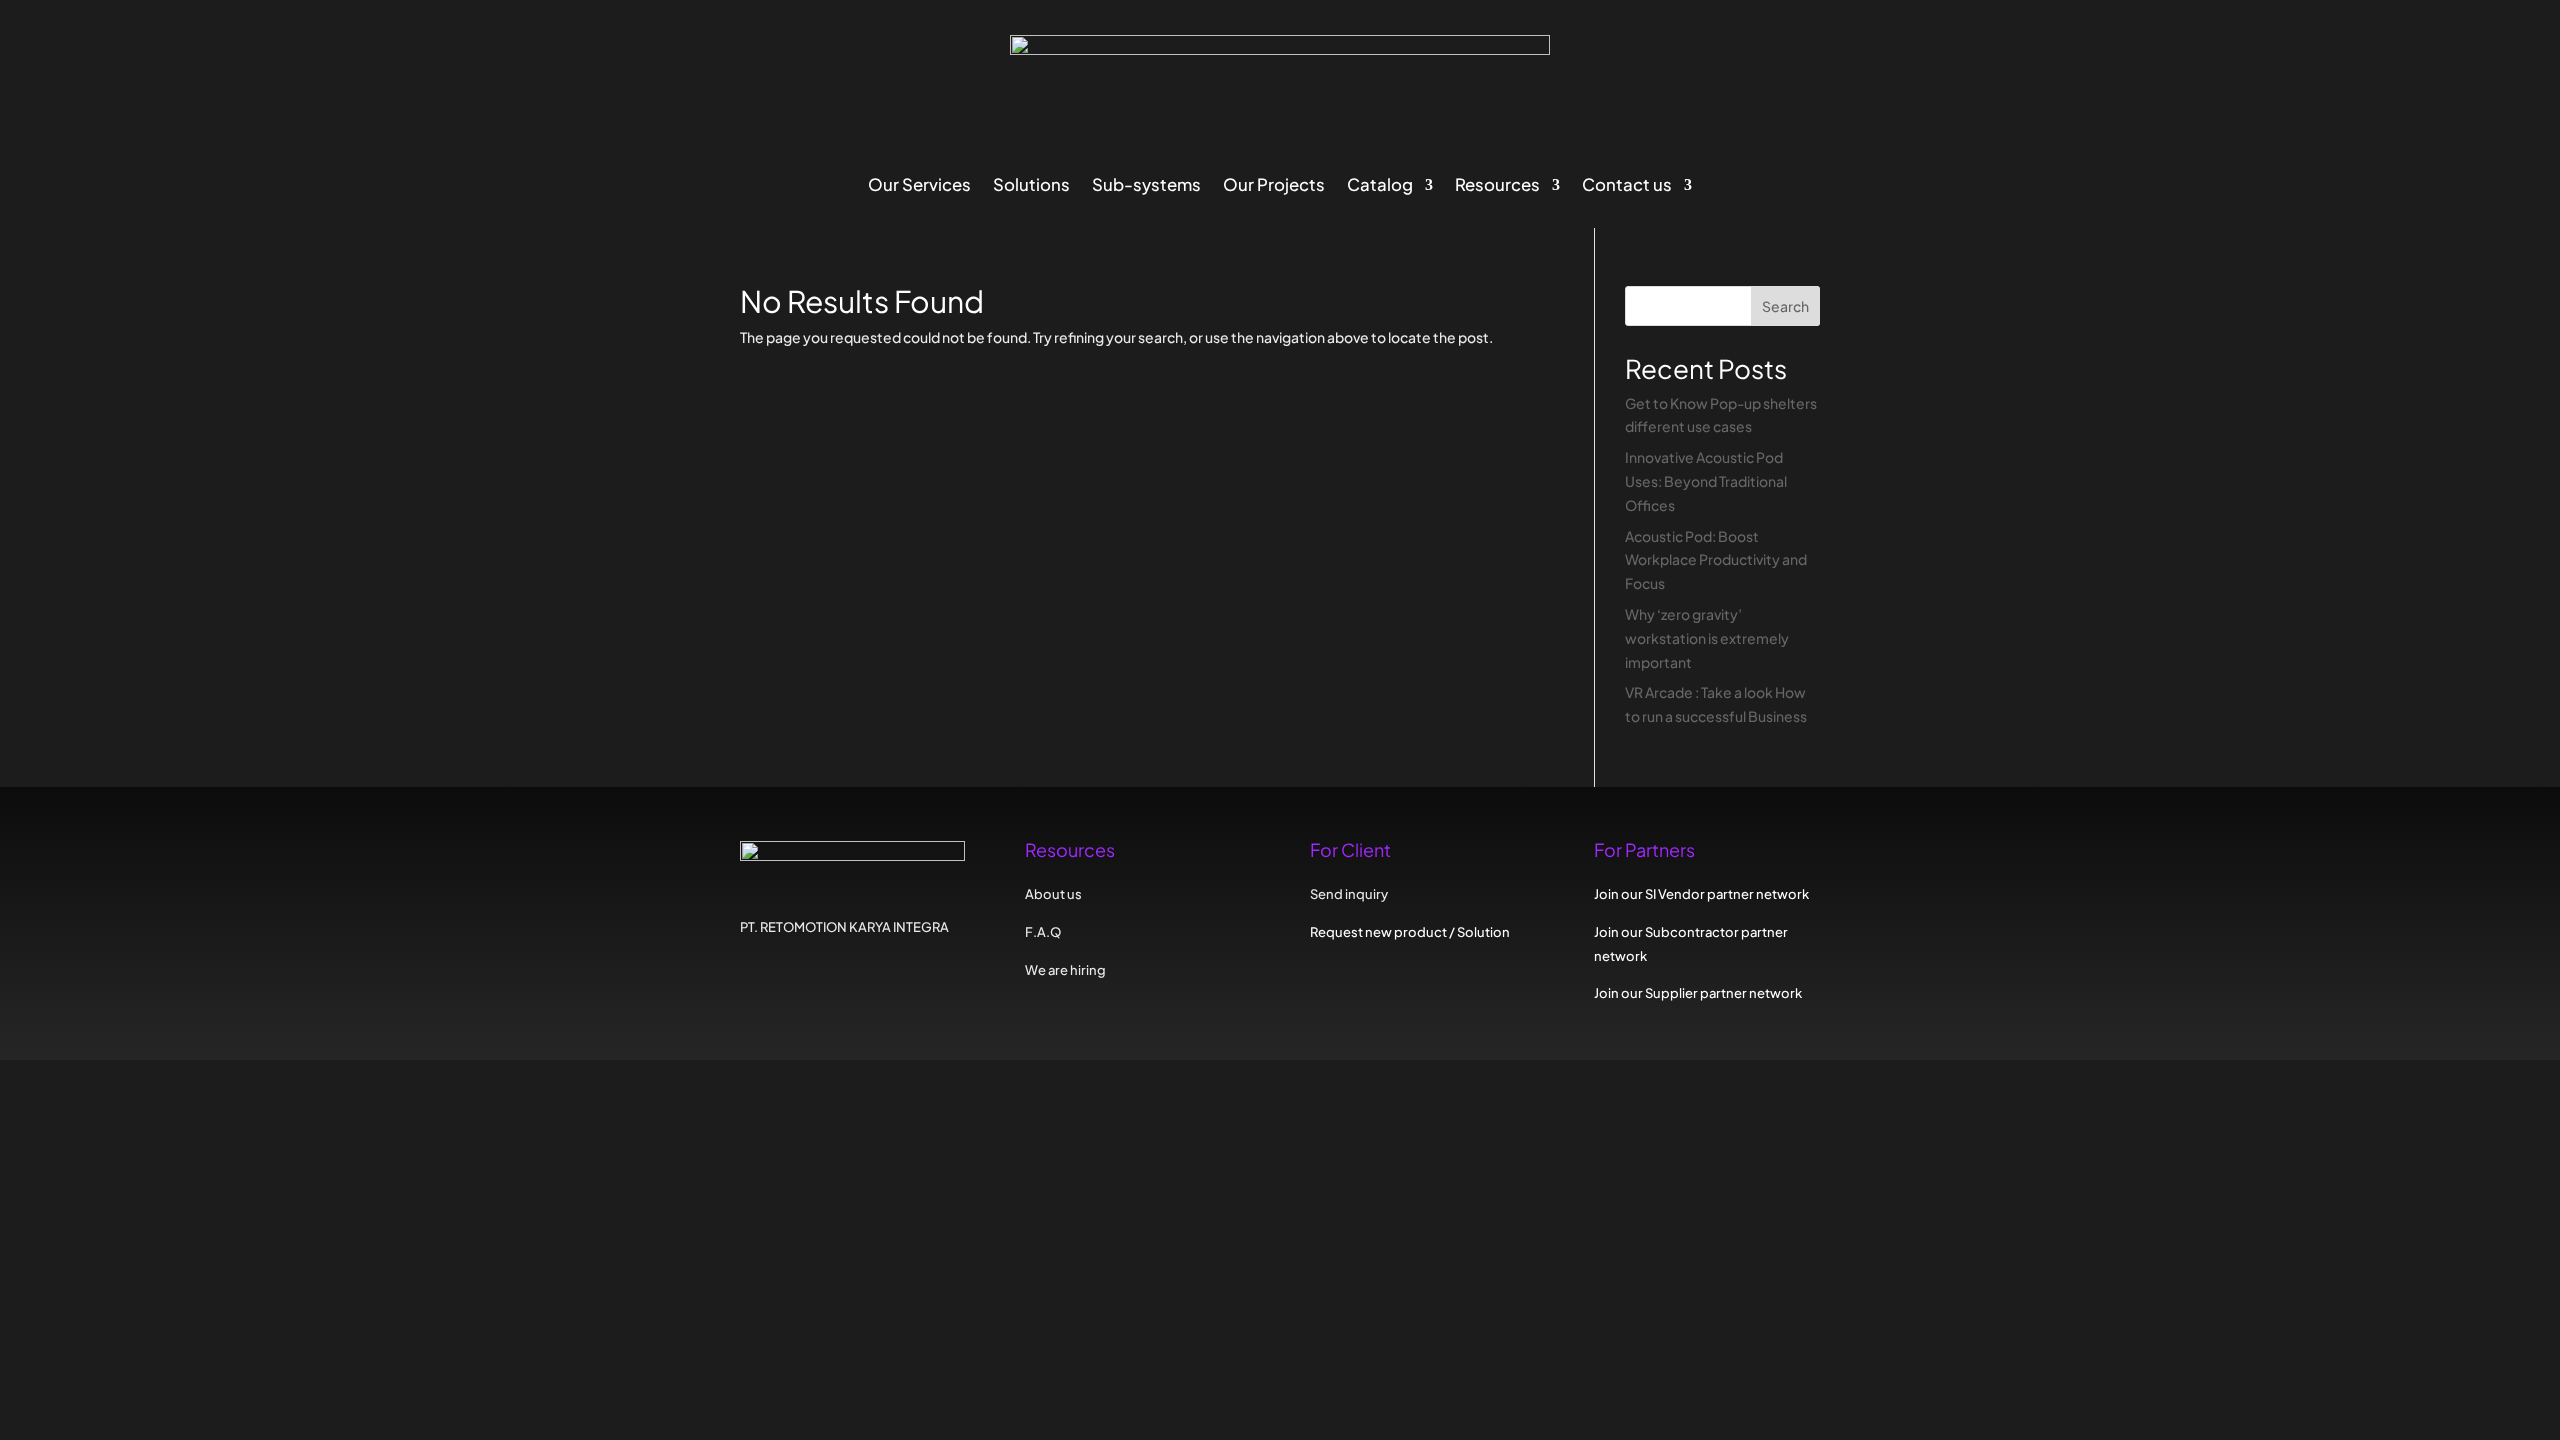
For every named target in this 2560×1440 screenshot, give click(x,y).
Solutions (1031, 186)
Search (1785, 306)
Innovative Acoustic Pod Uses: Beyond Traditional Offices (1706, 481)
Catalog (1380, 186)
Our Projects (1274, 186)
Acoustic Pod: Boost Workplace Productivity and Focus (1716, 560)
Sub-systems (1146, 186)
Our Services (919, 186)
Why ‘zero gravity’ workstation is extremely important (1707, 638)
